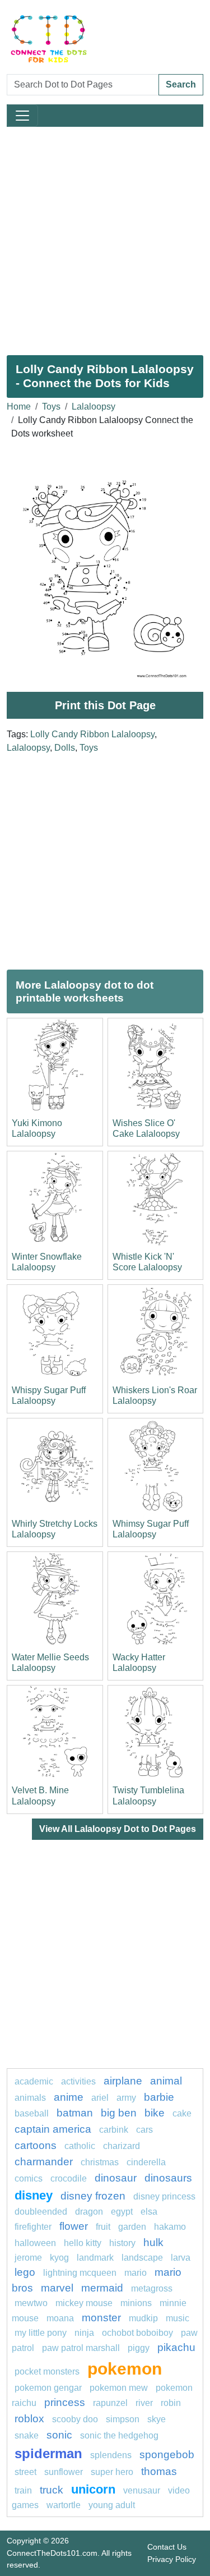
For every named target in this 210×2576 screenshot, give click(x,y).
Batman (75, 2113)
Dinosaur (116, 2178)
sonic (59, 2435)
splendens (111, 2455)
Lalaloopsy (94, 407)
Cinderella (146, 2162)
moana (60, 2318)
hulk (153, 2242)
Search (181, 84)
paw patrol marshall (81, 2348)
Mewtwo (31, 2303)
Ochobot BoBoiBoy (137, 2333)
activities (78, 2081)
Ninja (84, 2333)
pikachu (176, 2347)
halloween (35, 2243)
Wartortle (64, 2505)
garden (132, 2227)
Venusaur (142, 2490)
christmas (100, 2162)
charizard (122, 2146)
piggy (139, 2348)
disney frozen (93, 2196)
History (122, 2243)
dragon (89, 2212)
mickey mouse (84, 2303)
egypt (122, 2212)
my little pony (41, 2333)
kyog (59, 2258)
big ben (119, 2113)
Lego (25, 2272)
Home (19, 407)
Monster (101, 2318)
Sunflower (64, 2472)
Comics (29, 2178)
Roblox (29, 2419)
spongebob (167, 2455)
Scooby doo (75, 2419)
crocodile (69, 2178)
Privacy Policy (172, 2559)
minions (136, 2303)
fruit (103, 2227)
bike (155, 2113)
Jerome (28, 2258)
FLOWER (74, 2226)
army (126, 2098)
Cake (182, 2113)
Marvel (57, 2288)
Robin (171, 2403)
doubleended (41, 2212)
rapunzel (110, 2403)
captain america (53, 2129)
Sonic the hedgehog (119, 2435)
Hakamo (170, 2227)
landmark (95, 2258)
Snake (27, 2435)
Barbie (159, 2097)
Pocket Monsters (47, 2371)
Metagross (152, 2288)
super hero (112, 2472)
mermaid (102, 2288)
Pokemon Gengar (48, 2388)
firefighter (33, 2227)
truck (52, 2490)
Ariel (100, 2098)
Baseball (32, 2113)
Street (25, 2472)
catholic (80, 2146)
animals (30, 2098)
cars (144, 2130)
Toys (51, 407)
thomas (159, 2471)
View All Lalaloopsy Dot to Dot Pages (118, 1829)
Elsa (149, 2212)
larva (181, 2258)
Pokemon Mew (119, 2388)
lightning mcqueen (80, 2273)
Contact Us (167, 2547)
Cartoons (36, 2145)
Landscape (142, 2258)
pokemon (125, 2368)
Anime (69, 2097)
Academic (34, 2081)
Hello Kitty (83, 2243)
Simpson (123, 2419)
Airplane (123, 2081)
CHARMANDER (44, 2162)
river (144, 2403)
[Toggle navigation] (22, 116)
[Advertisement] (105, 237)
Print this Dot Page (105, 705)
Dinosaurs (168, 2178)
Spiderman (48, 2453)
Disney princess (164, 2196)
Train (23, 2490)
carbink (114, 2130)
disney (34, 2195)
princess (65, 2402)
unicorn (93, 2489)
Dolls (65, 748)
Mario (136, 2273)
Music (178, 2318)
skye (157, 2419)
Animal (166, 2081)
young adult (112, 2505)
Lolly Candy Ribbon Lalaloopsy (92, 734)
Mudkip (143, 2318)
